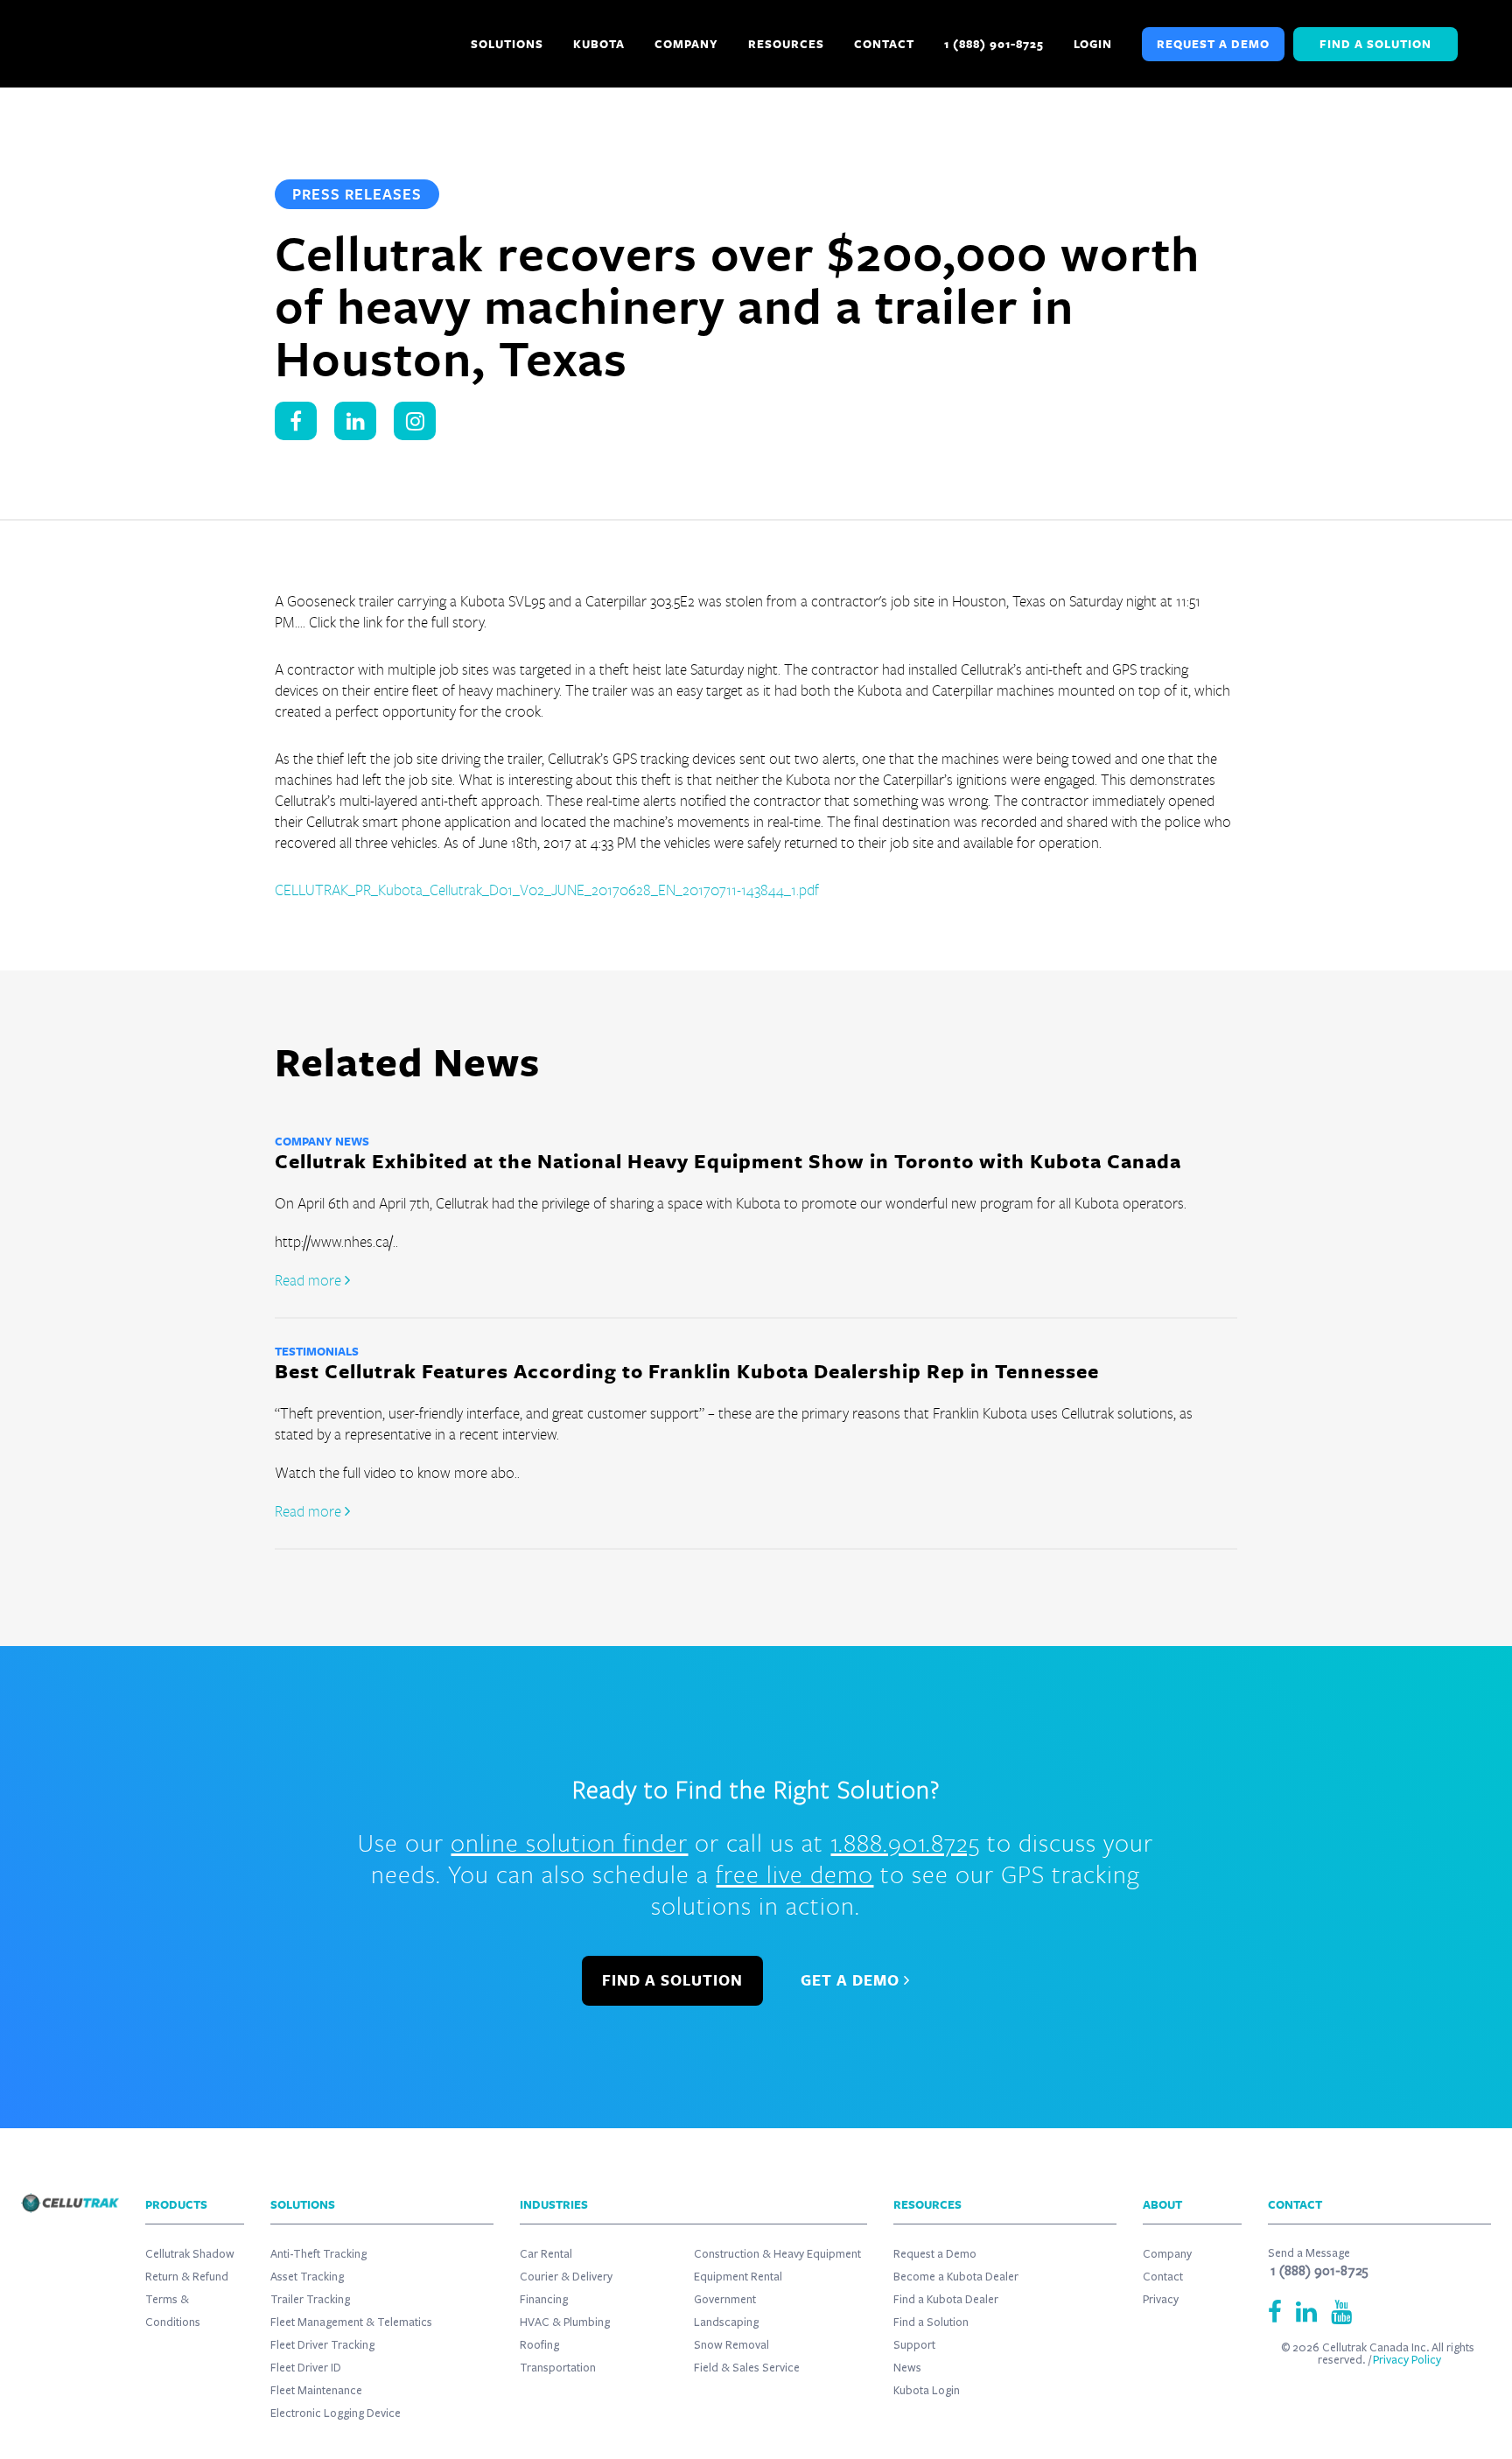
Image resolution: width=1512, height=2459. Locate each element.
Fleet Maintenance (316, 2391)
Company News (322, 1141)
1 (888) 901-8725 (1319, 2271)
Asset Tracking (307, 2277)
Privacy (1161, 2300)
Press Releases (357, 194)
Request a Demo (1213, 44)
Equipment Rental (738, 2277)
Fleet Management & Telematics (351, 2322)
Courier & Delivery (566, 2277)
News (907, 2368)
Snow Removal (731, 2345)
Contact (1163, 2277)
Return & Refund (187, 2277)
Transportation (558, 2368)
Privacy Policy (1407, 2360)
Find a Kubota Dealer (946, 2300)
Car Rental (546, 2254)
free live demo (794, 1874)
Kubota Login (927, 2391)
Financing (544, 2300)
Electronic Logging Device (336, 2413)
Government (725, 2300)
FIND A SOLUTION (672, 1980)
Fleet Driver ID (306, 2368)
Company (1167, 2254)
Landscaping (726, 2322)
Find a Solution (1375, 44)
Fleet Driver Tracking (322, 2345)
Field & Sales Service (747, 2368)
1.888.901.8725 (905, 1842)
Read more (310, 1280)
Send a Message (1309, 2253)
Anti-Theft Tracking (318, 2254)
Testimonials (317, 1351)
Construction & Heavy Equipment (777, 2254)
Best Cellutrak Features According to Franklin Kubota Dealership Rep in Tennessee (687, 1371)
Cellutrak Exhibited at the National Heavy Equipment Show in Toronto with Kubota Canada (728, 1161)
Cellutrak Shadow (190, 2254)
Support (914, 2345)
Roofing (539, 2345)
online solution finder (569, 1842)
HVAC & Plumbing (565, 2322)
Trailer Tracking (310, 2300)
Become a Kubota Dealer (956, 2277)
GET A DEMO (852, 1980)
